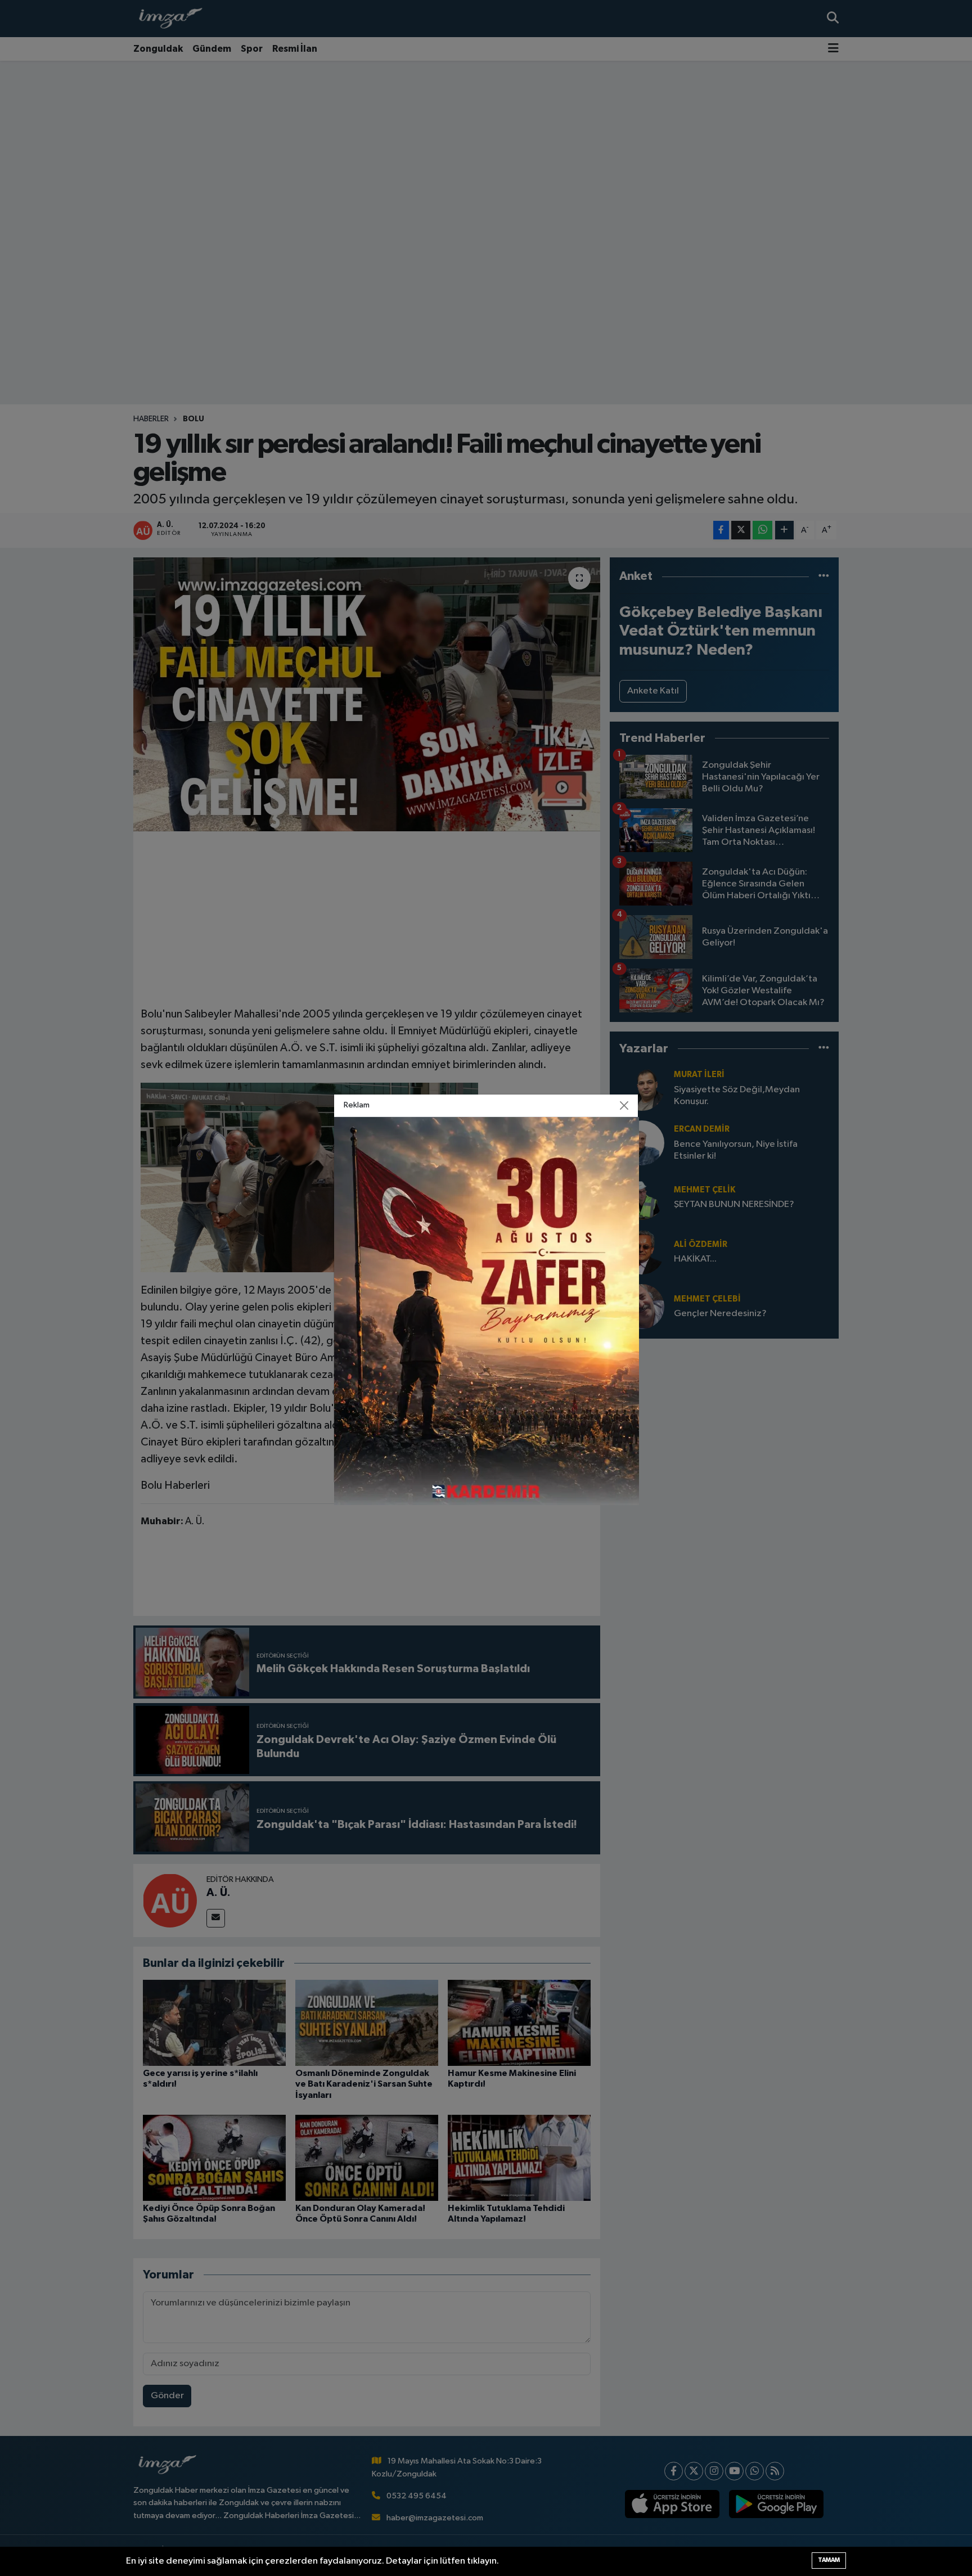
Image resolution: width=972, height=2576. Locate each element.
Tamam (829, 2560)
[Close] (624, 1106)
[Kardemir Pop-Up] (487, 1311)
